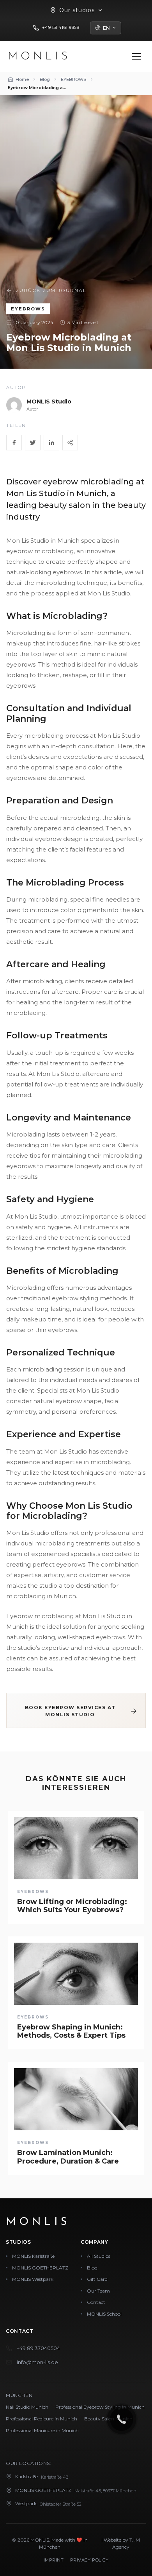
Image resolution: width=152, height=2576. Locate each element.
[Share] (70, 443)
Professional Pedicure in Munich (42, 2419)
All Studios (99, 2256)
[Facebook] (14, 443)
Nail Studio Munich (27, 2407)
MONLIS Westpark (33, 2279)
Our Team (98, 2291)
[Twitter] (33, 443)
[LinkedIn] (51, 443)
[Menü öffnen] (136, 57)
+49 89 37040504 (38, 2348)
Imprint (54, 2560)
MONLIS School (104, 2314)
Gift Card (97, 2279)
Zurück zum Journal (51, 290)
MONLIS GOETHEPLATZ (40, 2268)
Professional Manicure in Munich (42, 2430)
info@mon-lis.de (37, 2362)
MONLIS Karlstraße (33, 2256)
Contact (96, 2302)
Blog (92, 2268)
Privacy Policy (89, 2560)
